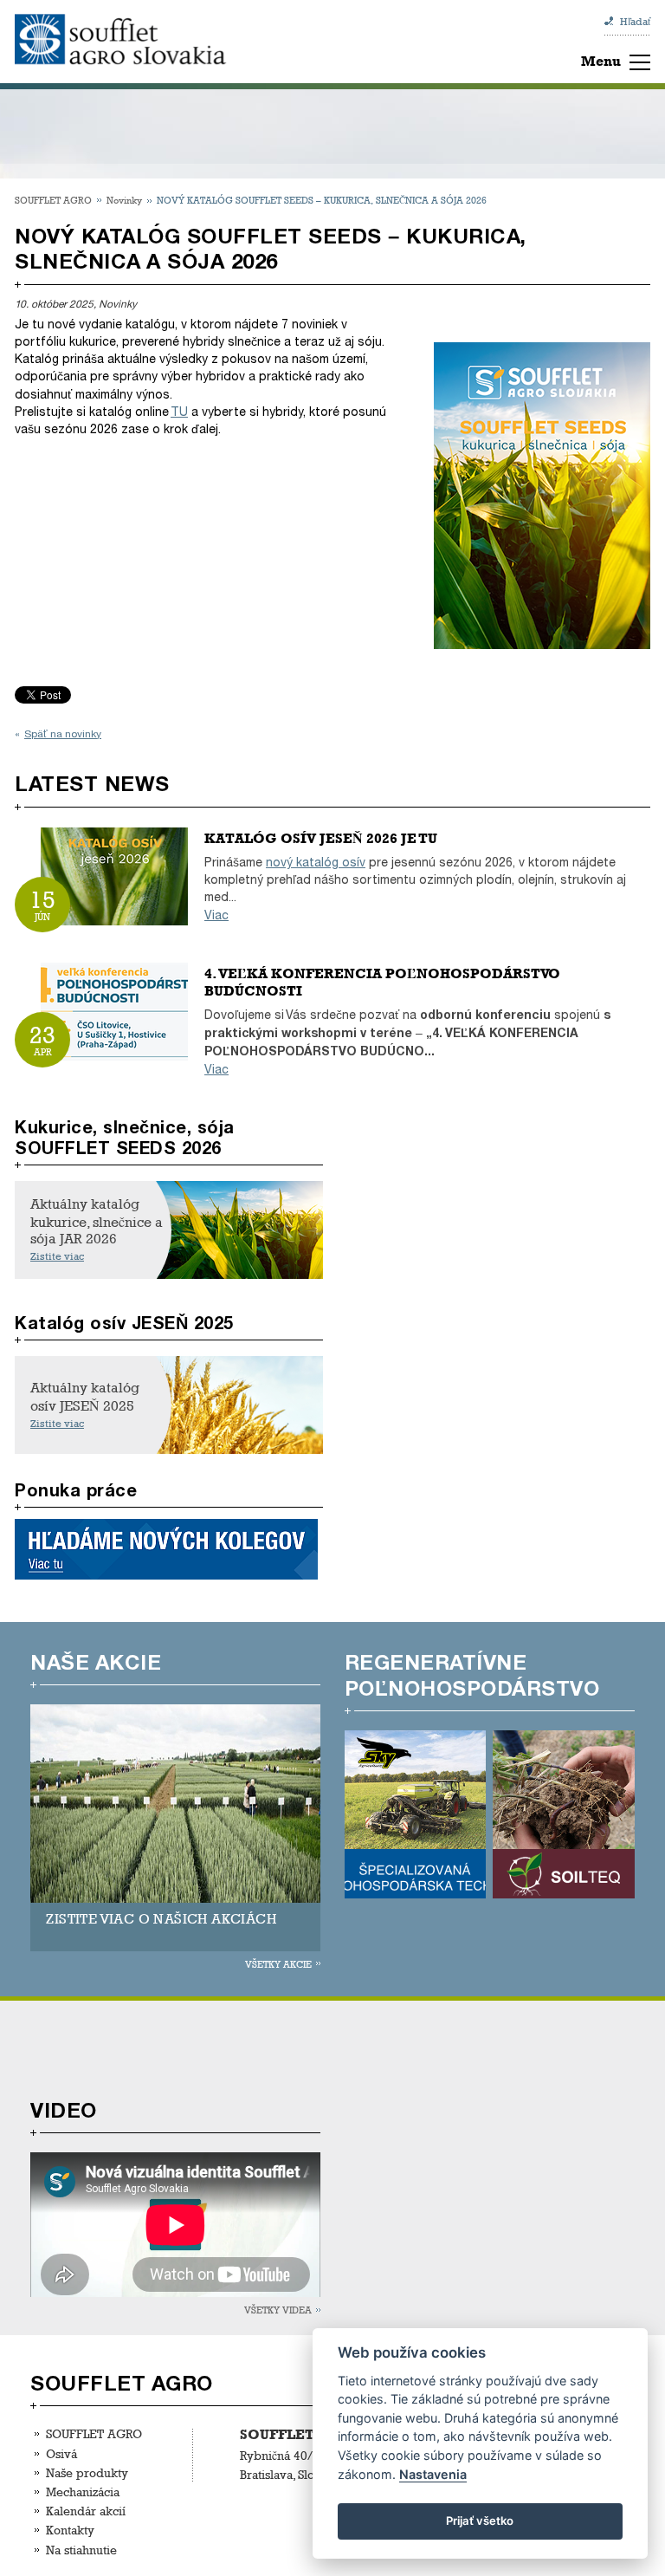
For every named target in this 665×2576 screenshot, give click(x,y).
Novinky (124, 200)
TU (179, 412)
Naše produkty (87, 2472)
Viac (216, 915)
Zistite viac (57, 1256)
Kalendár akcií (86, 2511)
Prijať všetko (480, 2521)
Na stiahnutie (81, 2550)
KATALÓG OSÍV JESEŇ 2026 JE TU (321, 838)
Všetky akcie (278, 1964)
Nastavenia (433, 2474)
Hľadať (635, 22)
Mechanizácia (83, 2492)
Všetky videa (278, 2310)
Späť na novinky (63, 734)
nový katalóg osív (316, 863)
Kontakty (70, 2530)
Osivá (61, 2453)
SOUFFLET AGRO (53, 200)
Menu (601, 61)
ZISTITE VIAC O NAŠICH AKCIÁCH (161, 1919)
